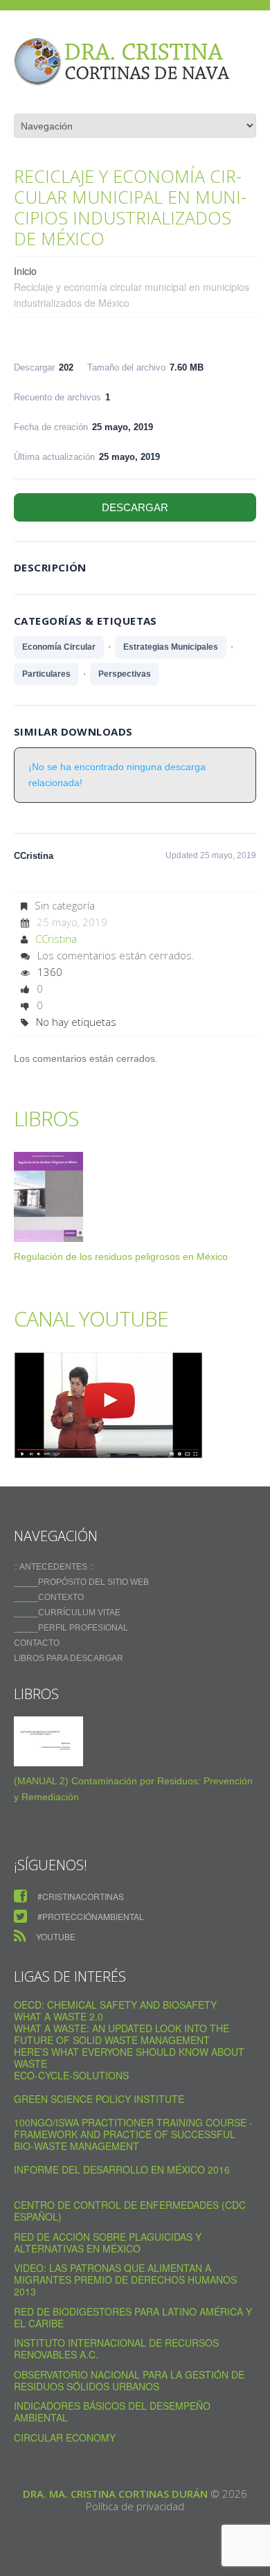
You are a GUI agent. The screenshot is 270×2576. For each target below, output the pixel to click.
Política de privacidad (135, 2506)
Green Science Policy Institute (99, 2099)
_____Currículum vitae (67, 1613)
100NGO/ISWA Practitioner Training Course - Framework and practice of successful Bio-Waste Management (133, 2134)
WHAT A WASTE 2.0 (58, 2016)
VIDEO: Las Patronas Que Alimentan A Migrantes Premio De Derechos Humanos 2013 (125, 2280)
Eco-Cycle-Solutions (71, 2075)
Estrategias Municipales (171, 647)
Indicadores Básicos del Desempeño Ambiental (112, 2411)
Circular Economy (65, 2437)
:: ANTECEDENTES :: (54, 1567)
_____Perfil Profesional (71, 1628)
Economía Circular (59, 647)
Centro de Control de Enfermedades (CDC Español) (130, 2211)
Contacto (37, 1643)
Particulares (46, 674)
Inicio (25, 271)
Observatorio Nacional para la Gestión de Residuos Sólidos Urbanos (129, 2380)
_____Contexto (49, 1597)
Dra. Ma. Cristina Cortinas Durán (115, 2494)
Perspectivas (125, 674)
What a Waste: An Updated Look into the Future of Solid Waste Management (121, 2034)
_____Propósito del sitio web (81, 1582)
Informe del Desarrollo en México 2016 (122, 2169)
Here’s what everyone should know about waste (129, 2058)
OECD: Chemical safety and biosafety (115, 2005)
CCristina (56, 939)
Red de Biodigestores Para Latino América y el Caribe (133, 2317)
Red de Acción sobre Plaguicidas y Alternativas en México (108, 2242)
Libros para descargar (69, 1658)
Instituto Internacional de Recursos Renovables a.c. (116, 2348)
